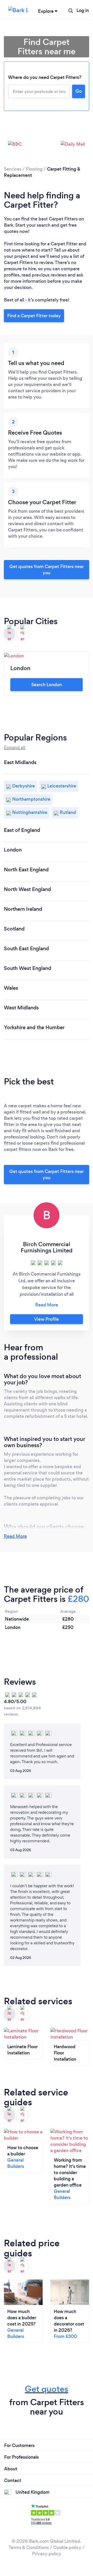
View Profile (47, 1319)
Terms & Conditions (29, 2547)
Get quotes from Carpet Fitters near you (47, 570)
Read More (15, 1536)
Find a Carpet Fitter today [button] (34, 316)
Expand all (14, 747)
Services (13, 169)
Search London (47, 685)
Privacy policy (47, 2554)
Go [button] (79, 91)
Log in (83, 10)
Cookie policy (67, 2547)
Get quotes (47, 2389)
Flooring (34, 169)
